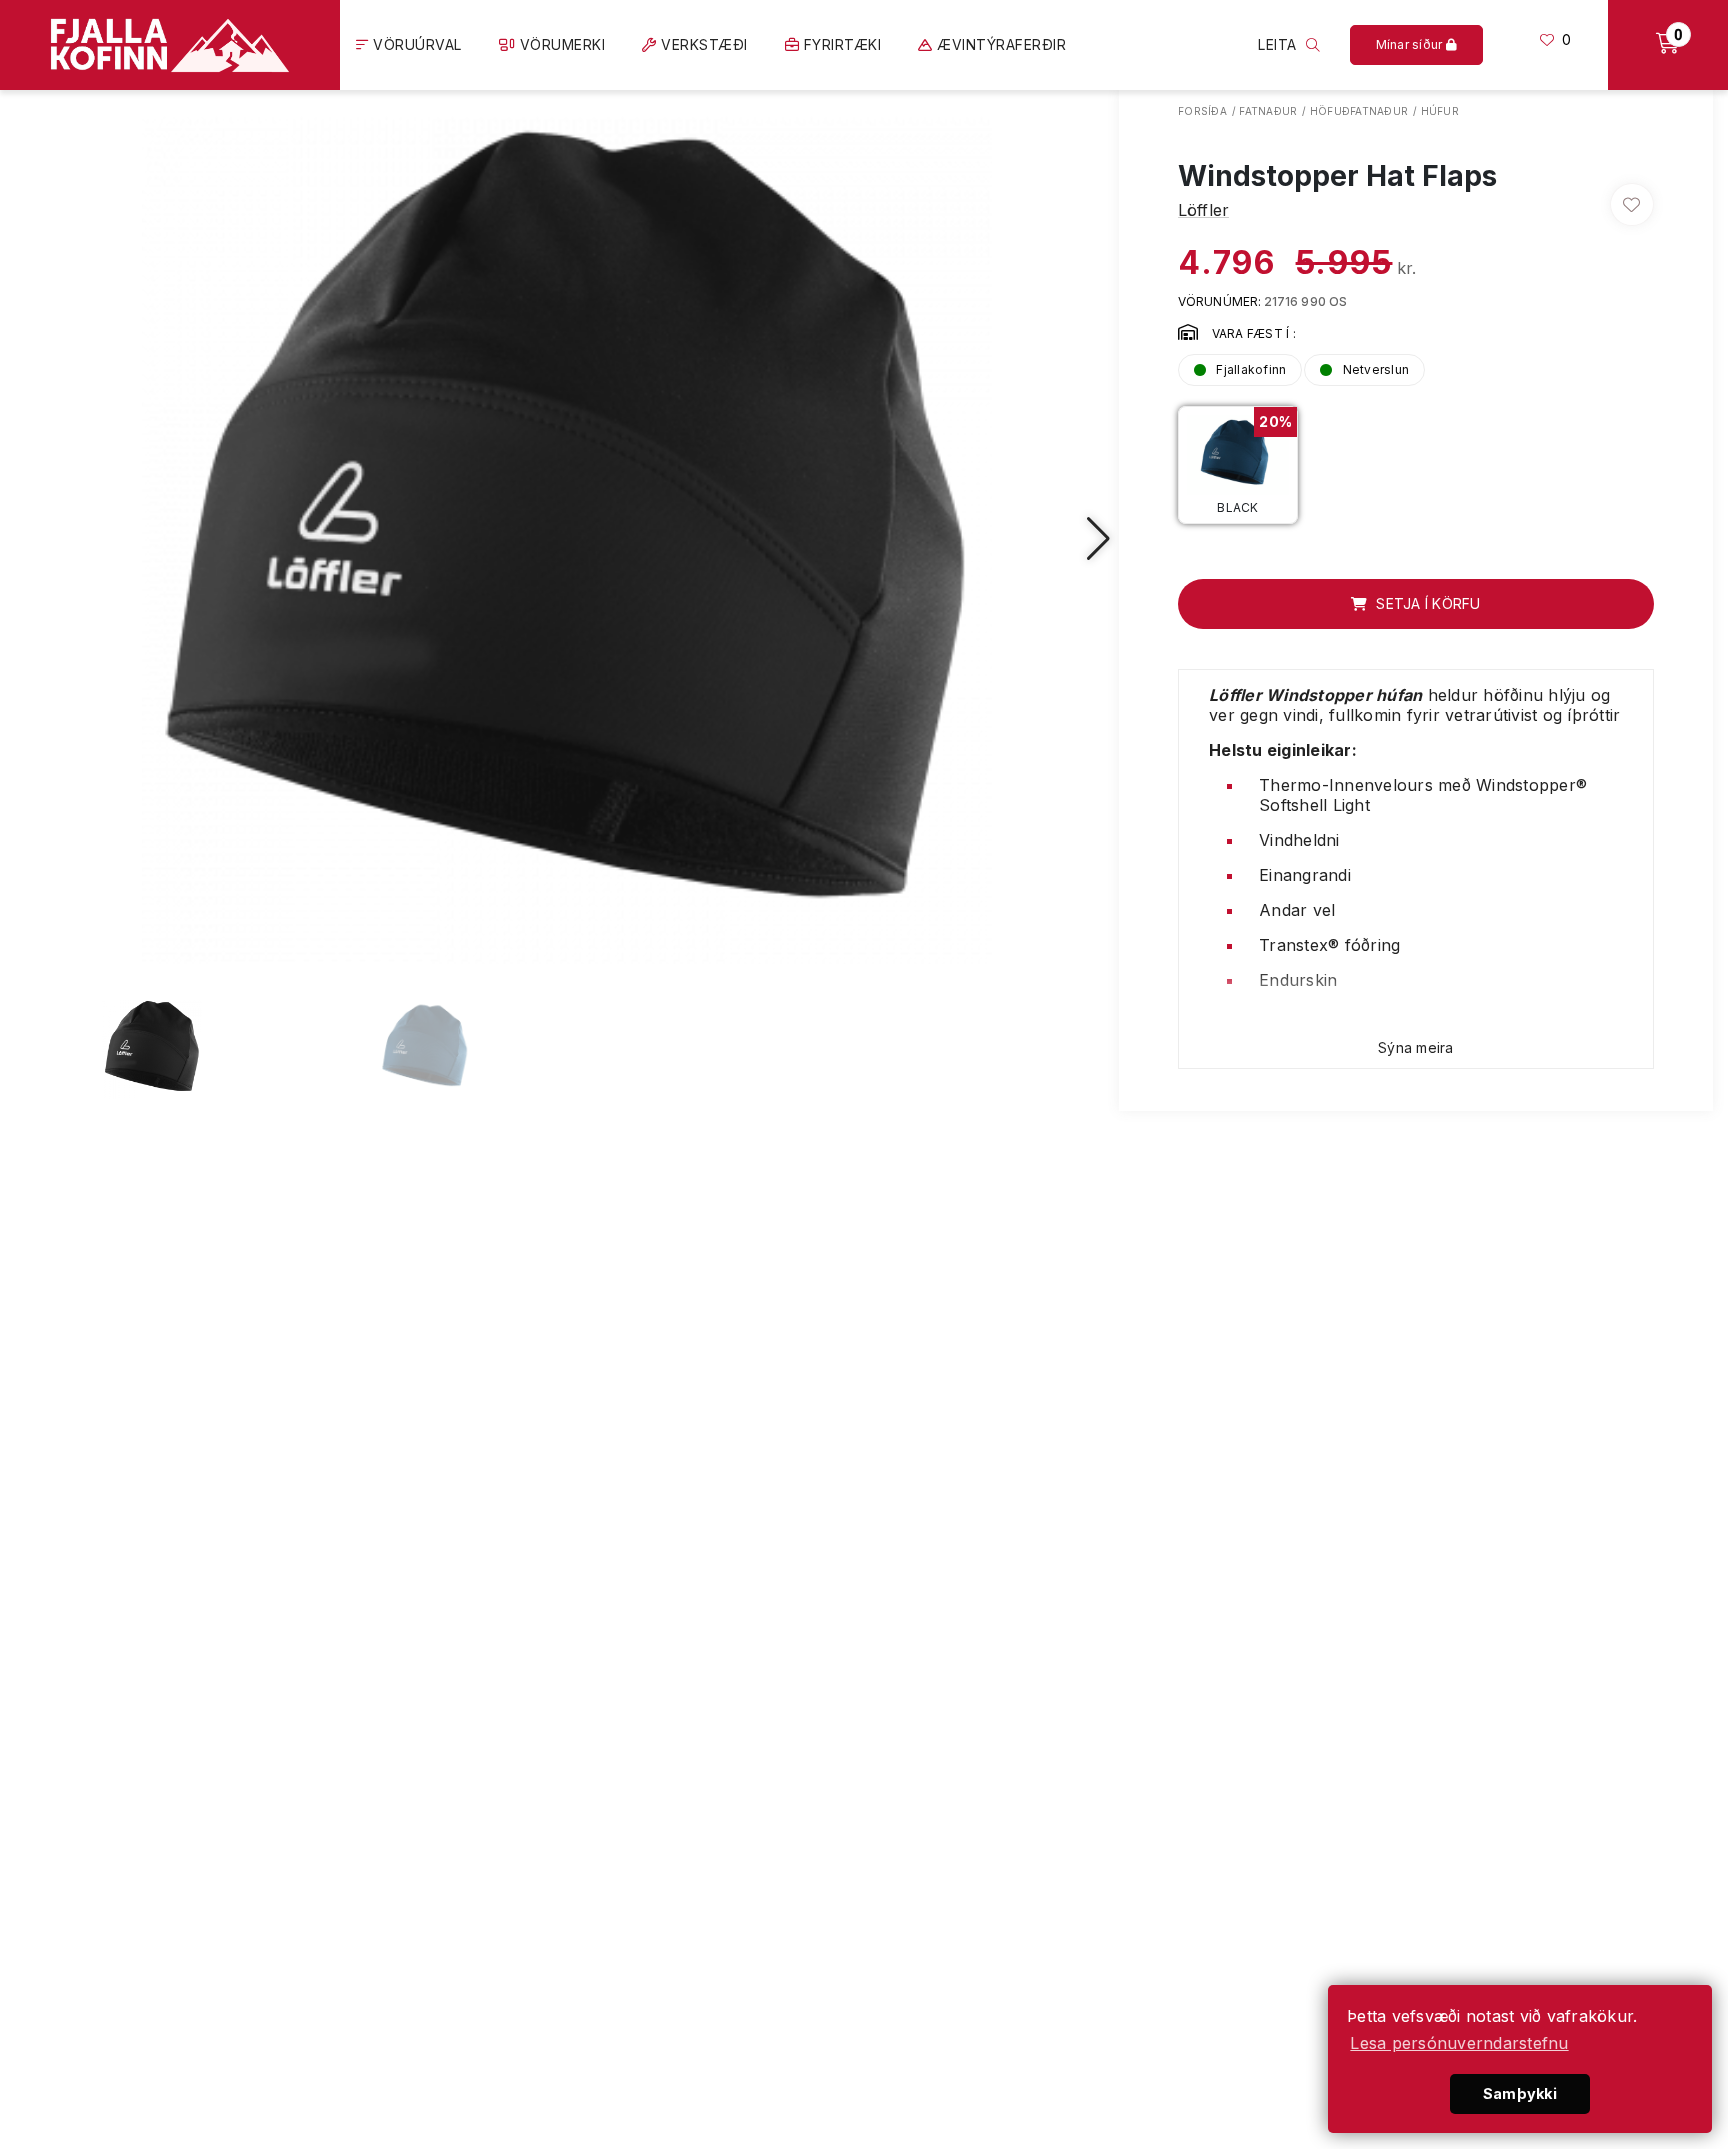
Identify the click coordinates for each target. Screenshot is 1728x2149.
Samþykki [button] (1520, 2093)
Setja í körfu (1426, 603)
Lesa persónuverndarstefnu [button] (1459, 2043)
